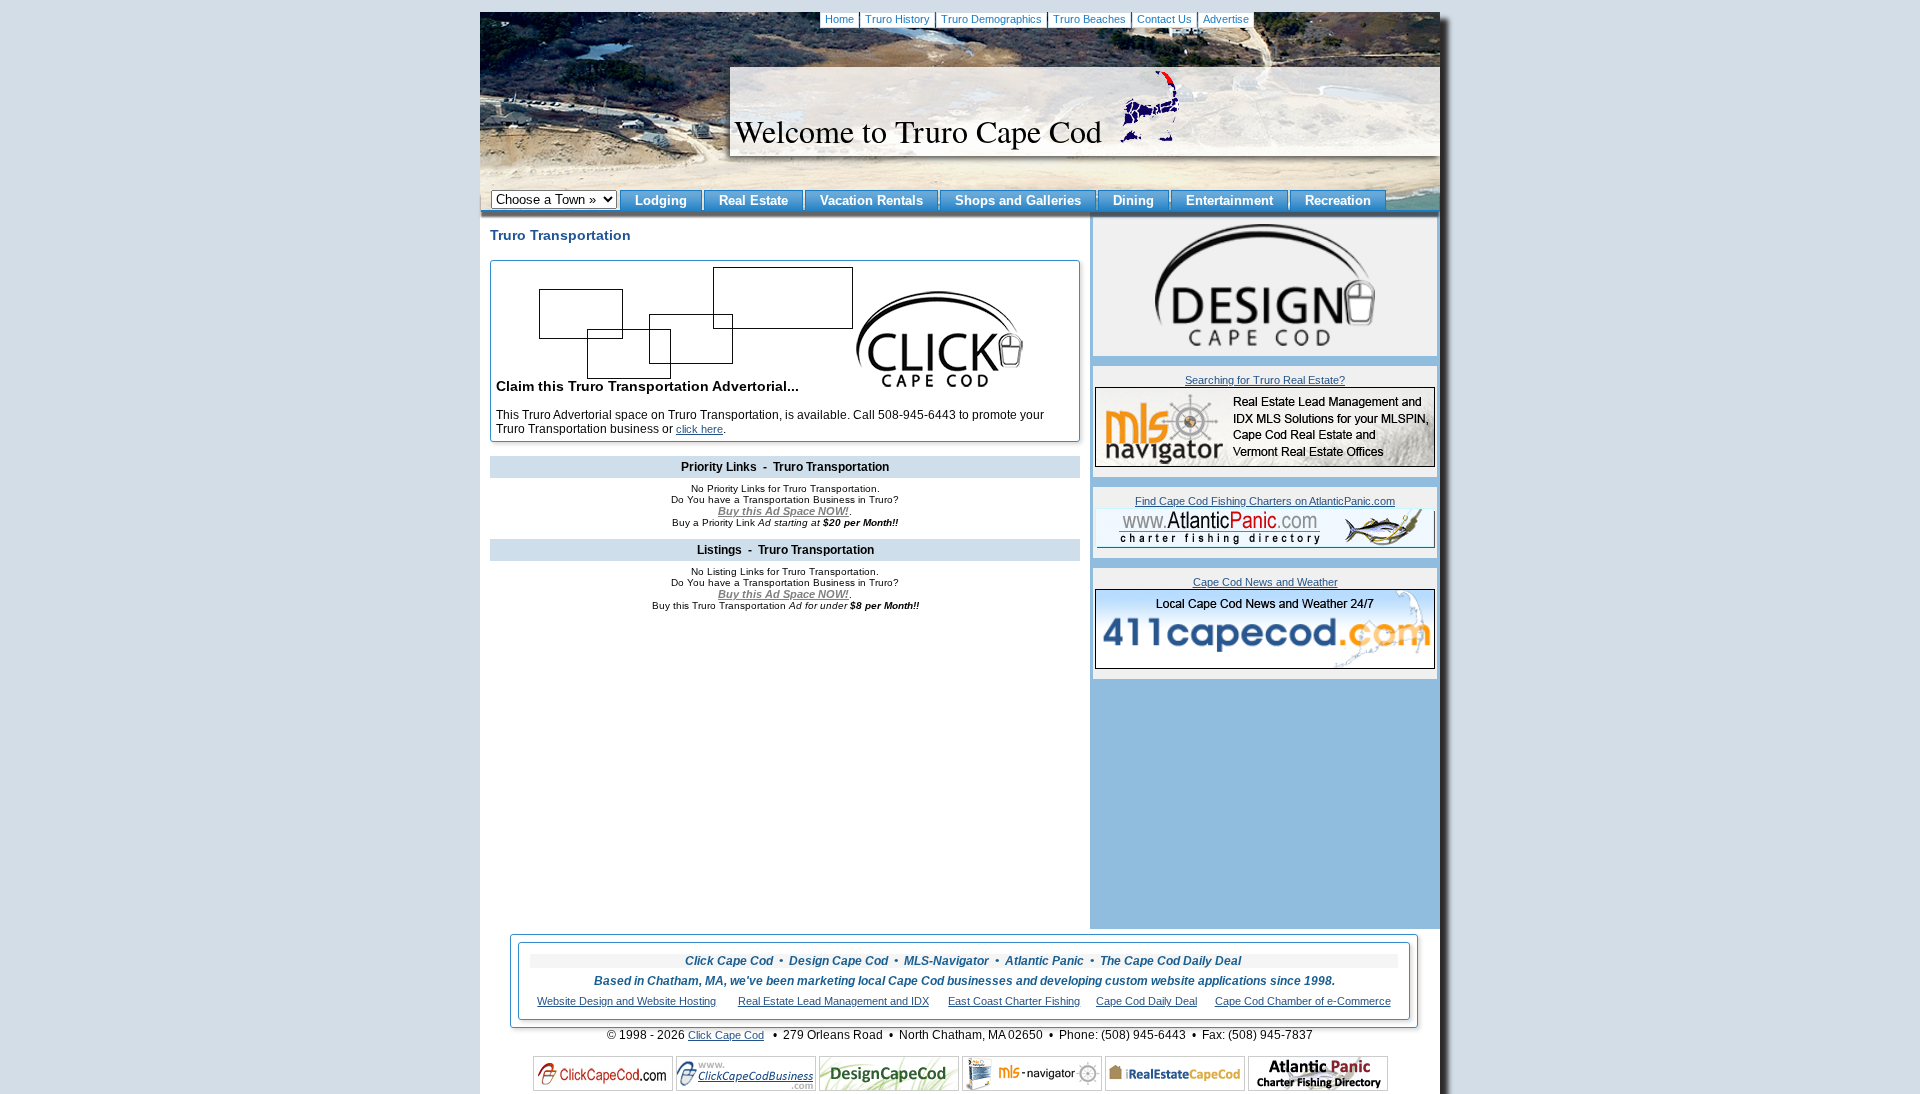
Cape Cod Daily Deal (1146, 1001)
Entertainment (1229, 200)
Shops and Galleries (1018, 200)
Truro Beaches (1089, 19)
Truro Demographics (991, 19)
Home (839, 19)
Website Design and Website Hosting (626, 1001)
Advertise (1226, 19)
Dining (1133, 200)
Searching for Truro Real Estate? (1265, 380)
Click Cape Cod (726, 1035)
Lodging (661, 200)
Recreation (1338, 200)
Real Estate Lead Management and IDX (833, 1001)
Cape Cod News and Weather (1265, 582)
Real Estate (753, 200)
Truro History (897, 19)
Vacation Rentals (871, 200)
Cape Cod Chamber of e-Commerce (1303, 1001)
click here (699, 429)
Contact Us (1164, 19)
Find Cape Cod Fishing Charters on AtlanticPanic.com (1265, 501)
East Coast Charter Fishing (1014, 1001)
